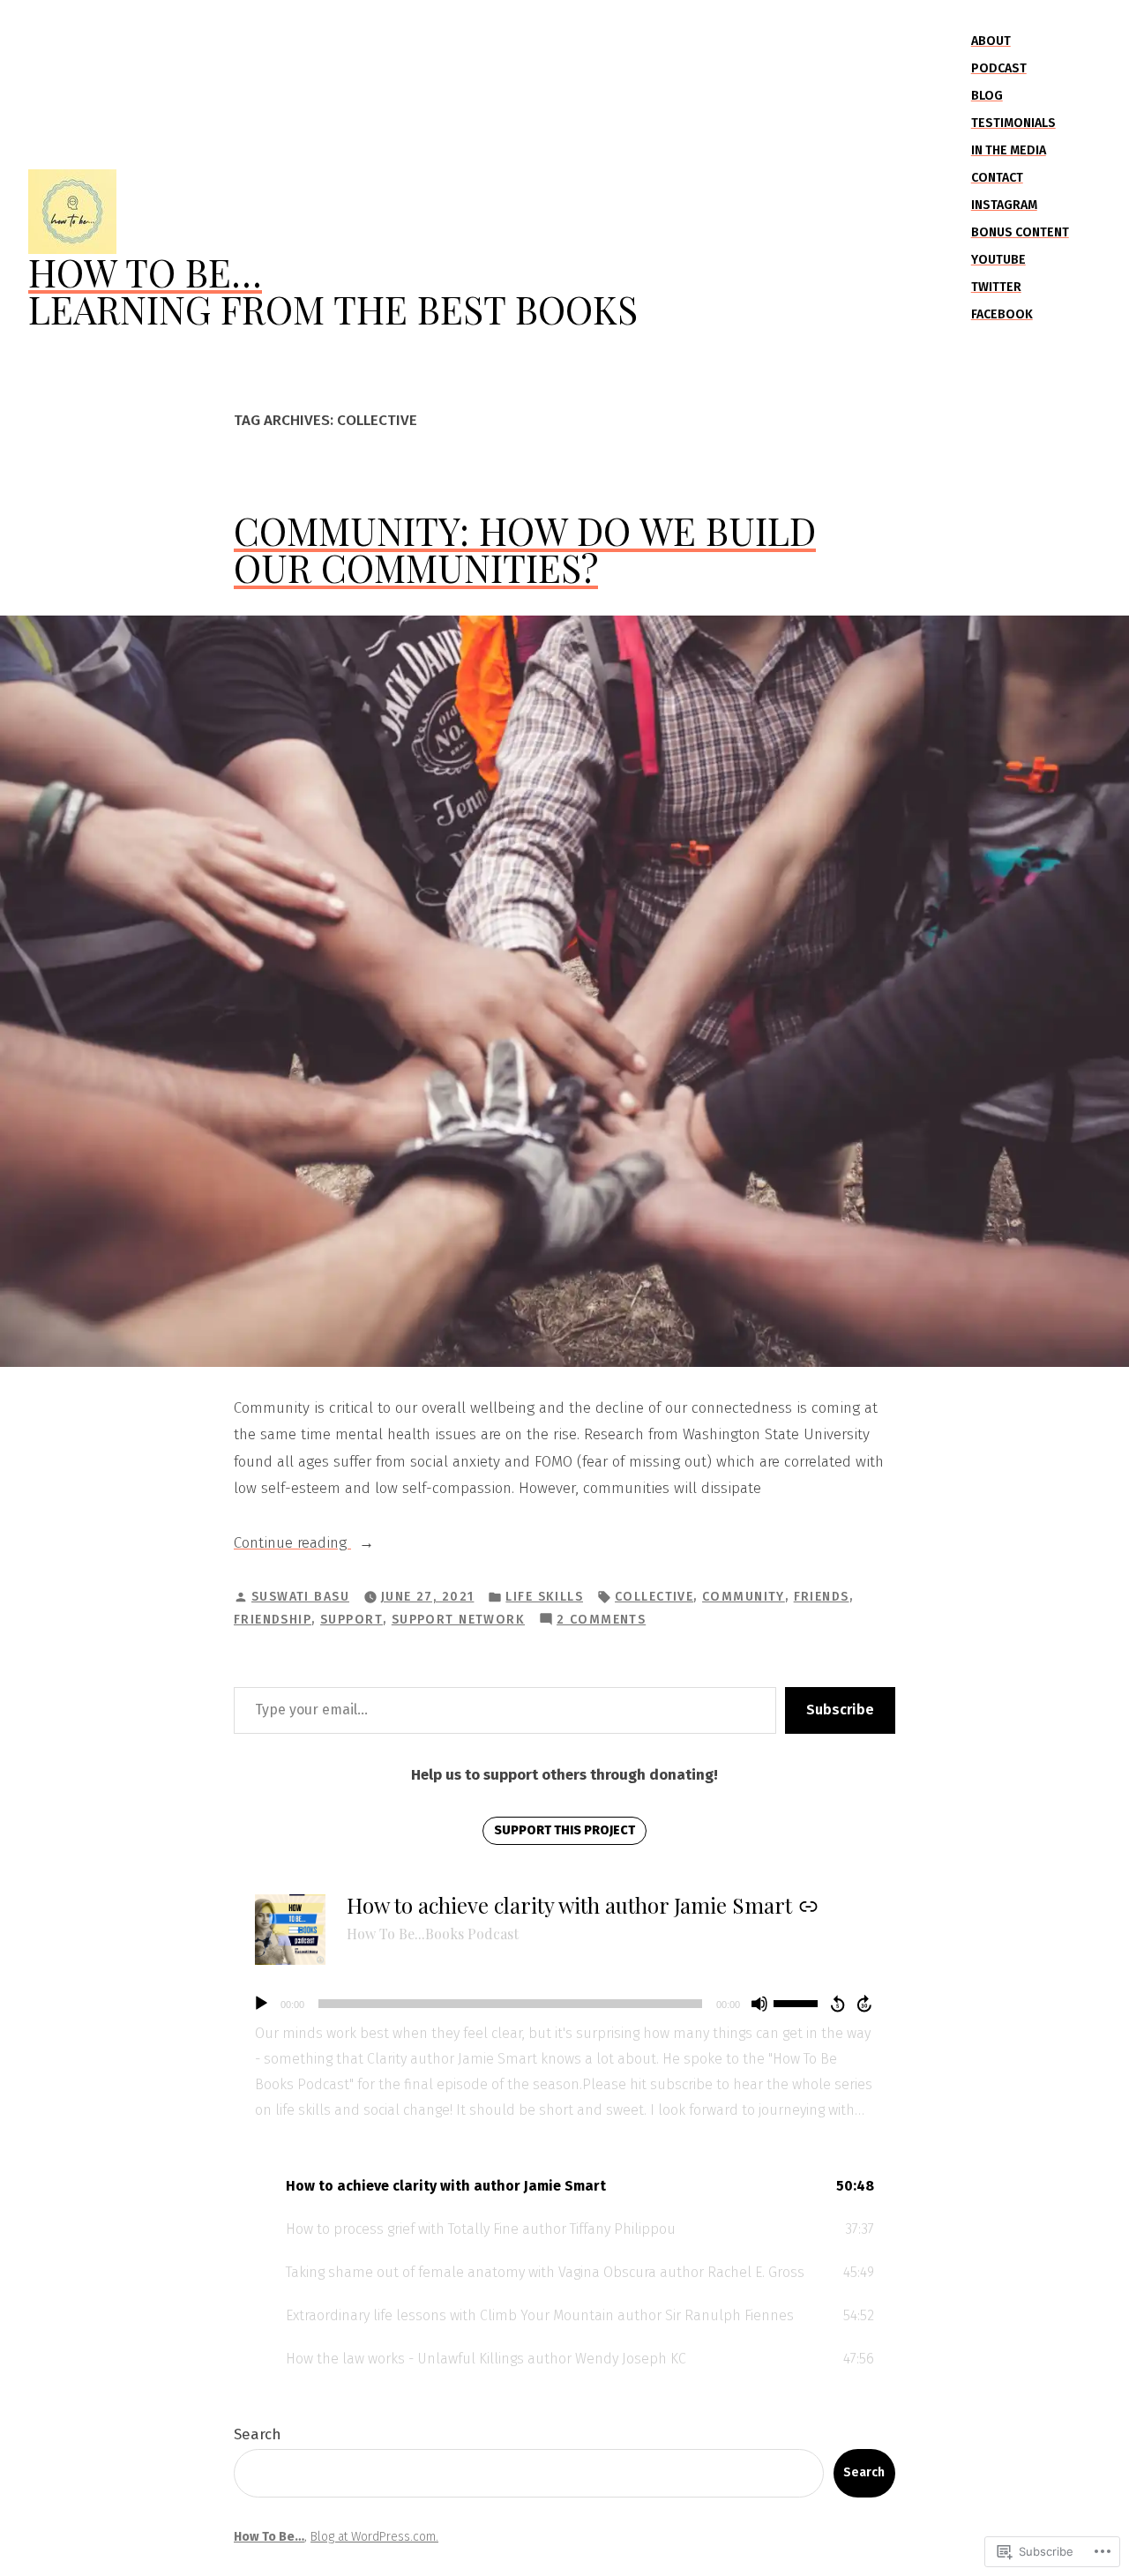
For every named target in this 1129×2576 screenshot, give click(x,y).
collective (654, 1597)
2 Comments (601, 1621)
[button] (564, 2187)
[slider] (798, 2002)
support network (458, 1620)
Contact (997, 178)
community (744, 1597)
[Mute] (759, 2004)
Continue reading (292, 1545)
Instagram (1004, 205)
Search (258, 2434)
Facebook (1002, 314)
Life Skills (544, 1597)
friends (822, 1597)
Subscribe (840, 1710)
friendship (273, 1620)
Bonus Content (1020, 232)
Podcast (999, 68)
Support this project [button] (564, 1830)
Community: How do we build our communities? (525, 549)
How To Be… (145, 272)
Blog (987, 96)
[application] (564, 2004)
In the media (1009, 150)
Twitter (996, 287)
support (351, 1620)
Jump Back (837, 2004)
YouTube (998, 260)
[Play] (261, 2004)
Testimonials (1013, 123)
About (991, 41)
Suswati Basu (300, 1597)
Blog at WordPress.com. (374, 2537)
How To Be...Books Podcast (433, 1934)
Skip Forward (865, 2004)
